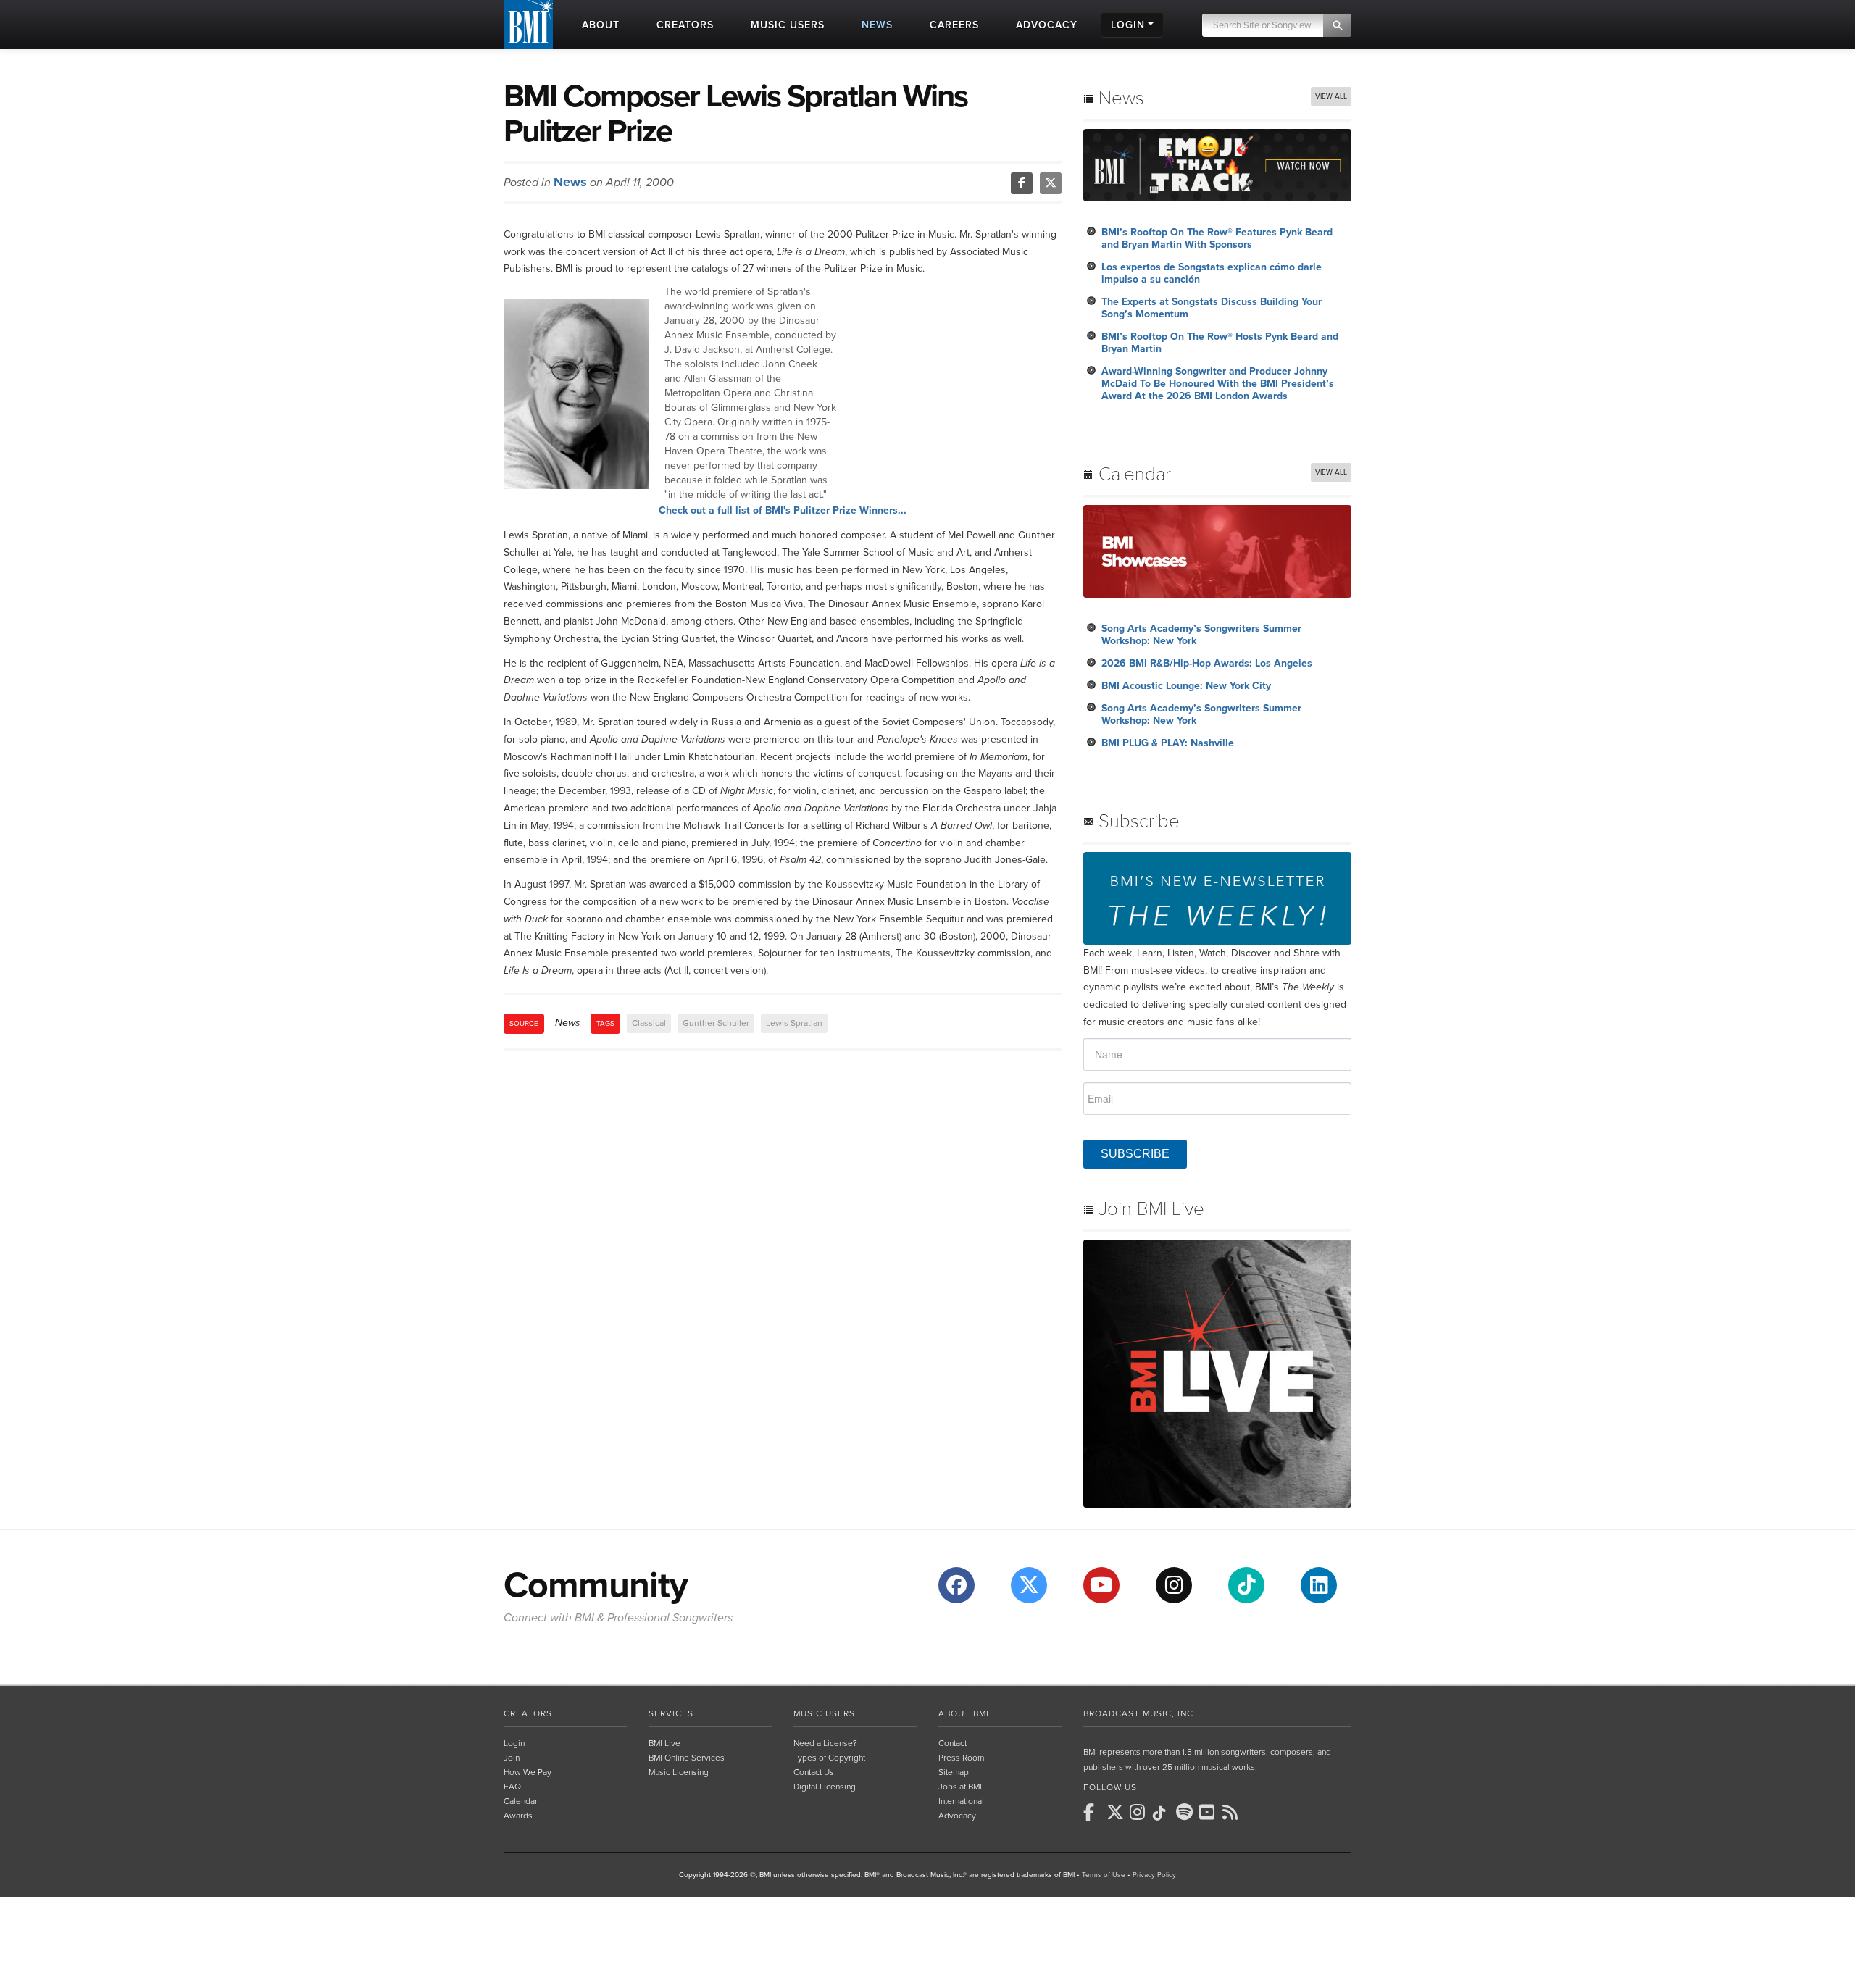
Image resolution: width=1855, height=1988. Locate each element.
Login (514, 1743)
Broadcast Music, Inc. (1140, 1713)
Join (512, 1758)
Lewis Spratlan (794, 1023)
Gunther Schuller (716, 1023)
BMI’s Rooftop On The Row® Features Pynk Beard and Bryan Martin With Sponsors (1217, 238)
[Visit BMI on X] (1029, 1585)
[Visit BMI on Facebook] (956, 1585)
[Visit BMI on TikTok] (1246, 1585)
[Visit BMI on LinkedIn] (1319, 1585)
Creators (528, 1713)
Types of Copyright (829, 1758)
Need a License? (825, 1743)
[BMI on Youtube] (1209, 1812)
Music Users (824, 1713)
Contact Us (814, 1772)
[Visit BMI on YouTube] (1101, 1585)
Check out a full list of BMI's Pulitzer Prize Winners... (783, 510)
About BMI (964, 1713)
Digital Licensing (825, 1787)
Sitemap (954, 1772)
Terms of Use (1104, 1875)
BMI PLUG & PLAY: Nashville (1168, 743)
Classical (649, 1023)
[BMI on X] (1117, 1812)
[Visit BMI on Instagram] (1174, 1585)
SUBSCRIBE (1135, 1154)
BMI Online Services (687, 1758)
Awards (518, 1816)
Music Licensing (679, 1772)
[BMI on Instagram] (1140, 1812)
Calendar (521, 1801)
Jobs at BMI (960, 1787)
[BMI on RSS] (1233, 1812)
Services (671, 1713)
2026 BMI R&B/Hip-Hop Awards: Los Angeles (1207, 663)
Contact (952, 1743)
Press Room (961, 1758)
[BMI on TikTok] (1163, 1813)
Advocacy (957, 1816)
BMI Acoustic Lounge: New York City (1186, 686)
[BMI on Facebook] (1093, 1812)
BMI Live (664, 1743)
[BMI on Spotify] (1186, 1812)
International (961, 1801)
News (570, 182)
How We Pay (528, 1772)
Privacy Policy (1154, 1875)
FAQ (512, 1787)
